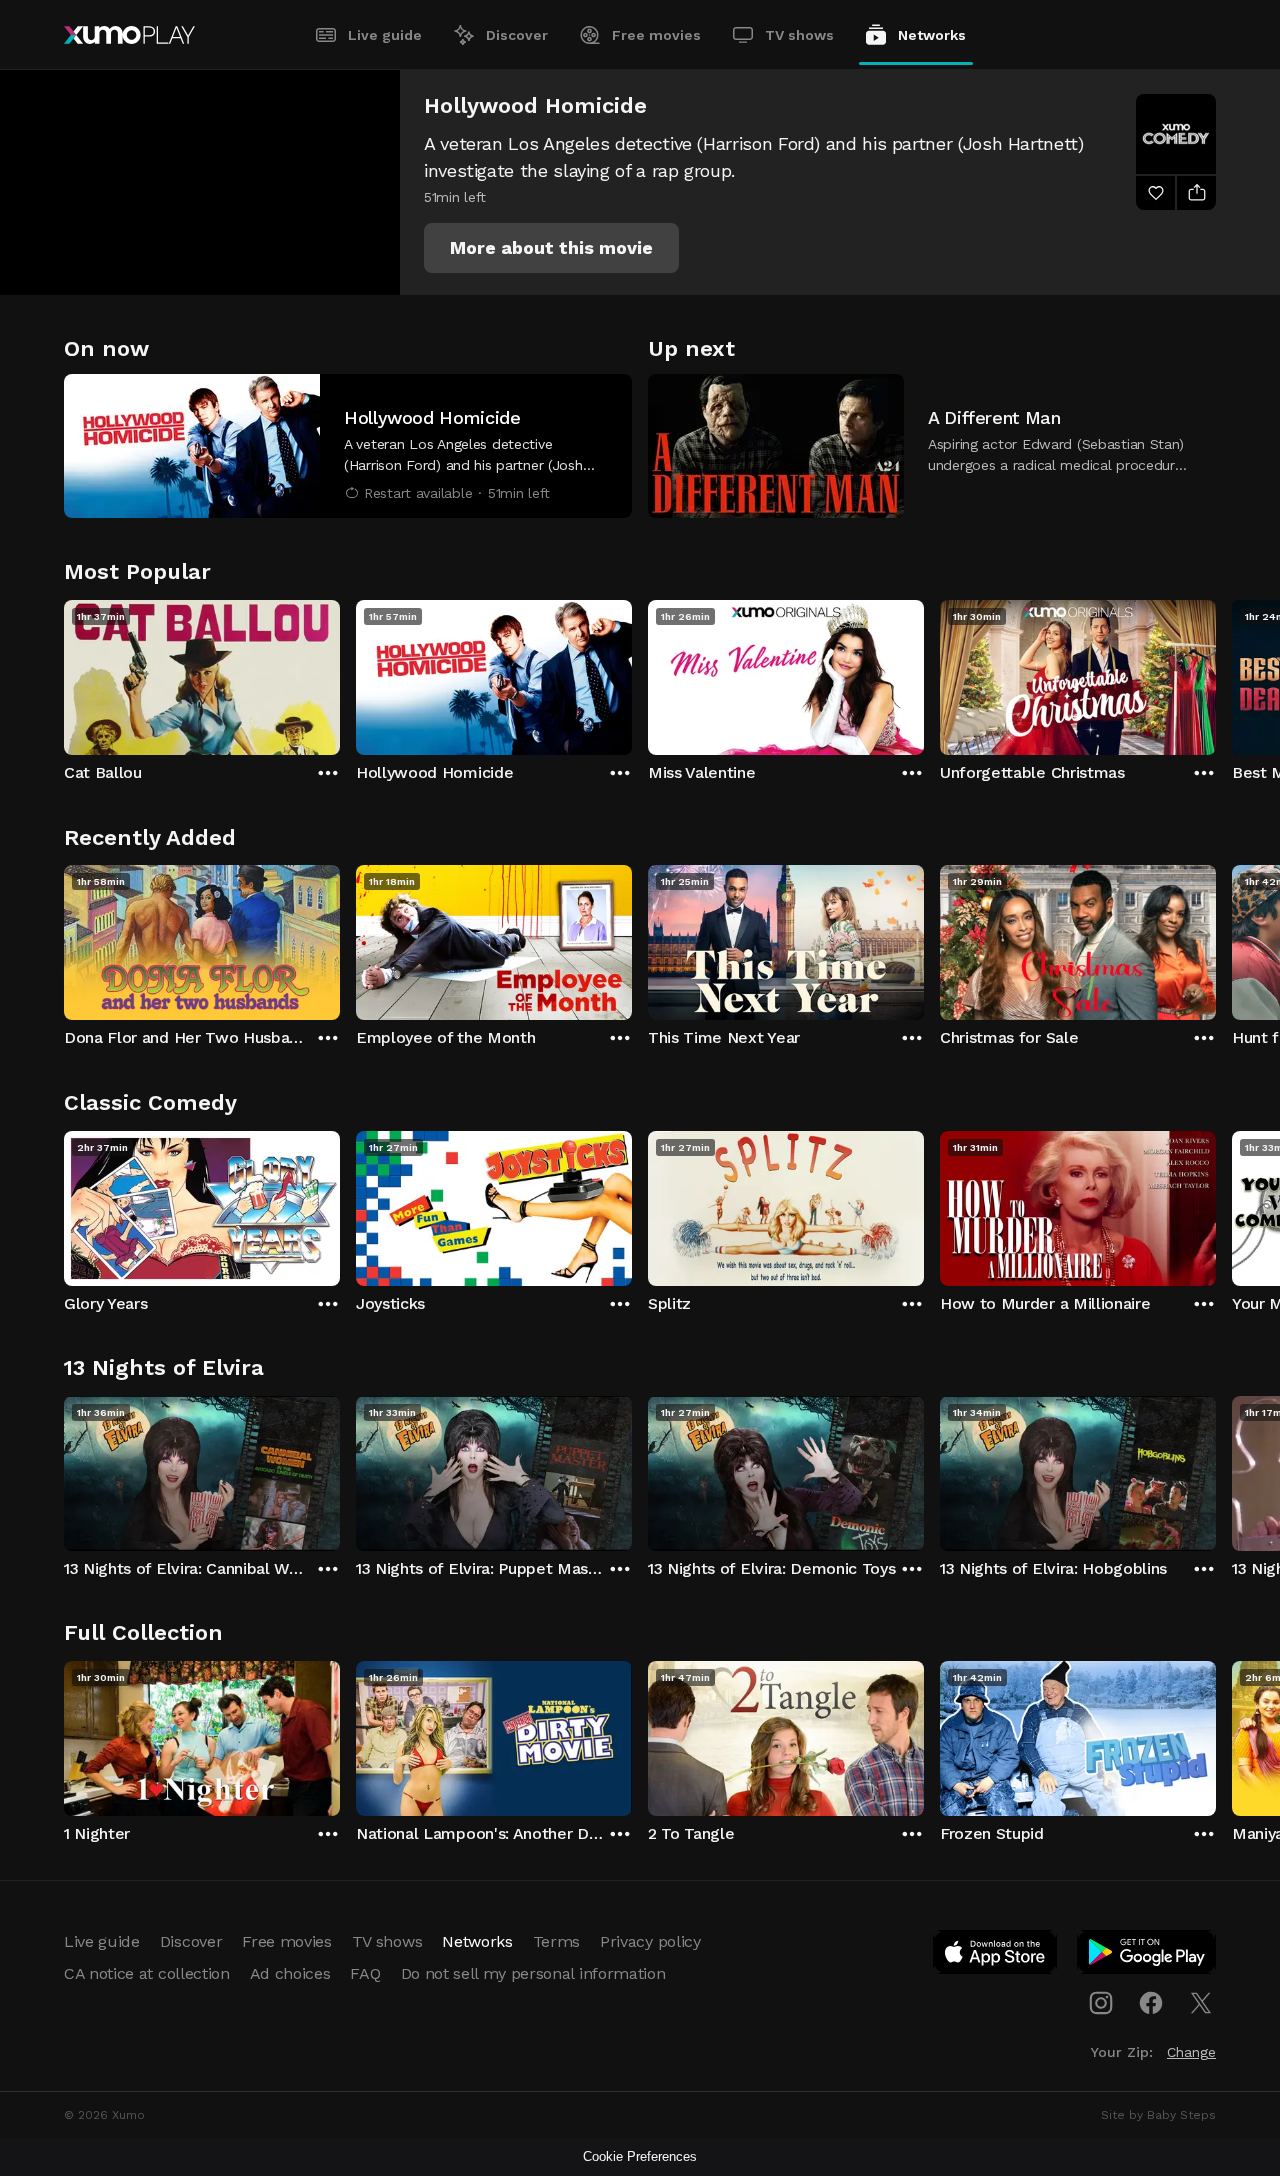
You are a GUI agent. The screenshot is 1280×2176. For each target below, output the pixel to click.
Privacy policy (650, 1941)
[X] (1201, 2003)
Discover (517, 35)
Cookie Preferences (640, 2156)
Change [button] (1191, 2052)
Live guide (385, 35)
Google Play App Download (1147, 1956)
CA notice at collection (147, 1973)
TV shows (799, 35)
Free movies (656, 35)
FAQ (365, 1973)
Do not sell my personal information (533, 1973)
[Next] (1216, 673)
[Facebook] (1151, 2003)
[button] (551, 248)
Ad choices (290, 1973)
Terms (556, 1941)
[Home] (129, 35)
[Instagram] (1101, 2003)
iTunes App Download (996, 1956)
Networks (932, 35)
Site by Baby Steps (1158, 2115)
